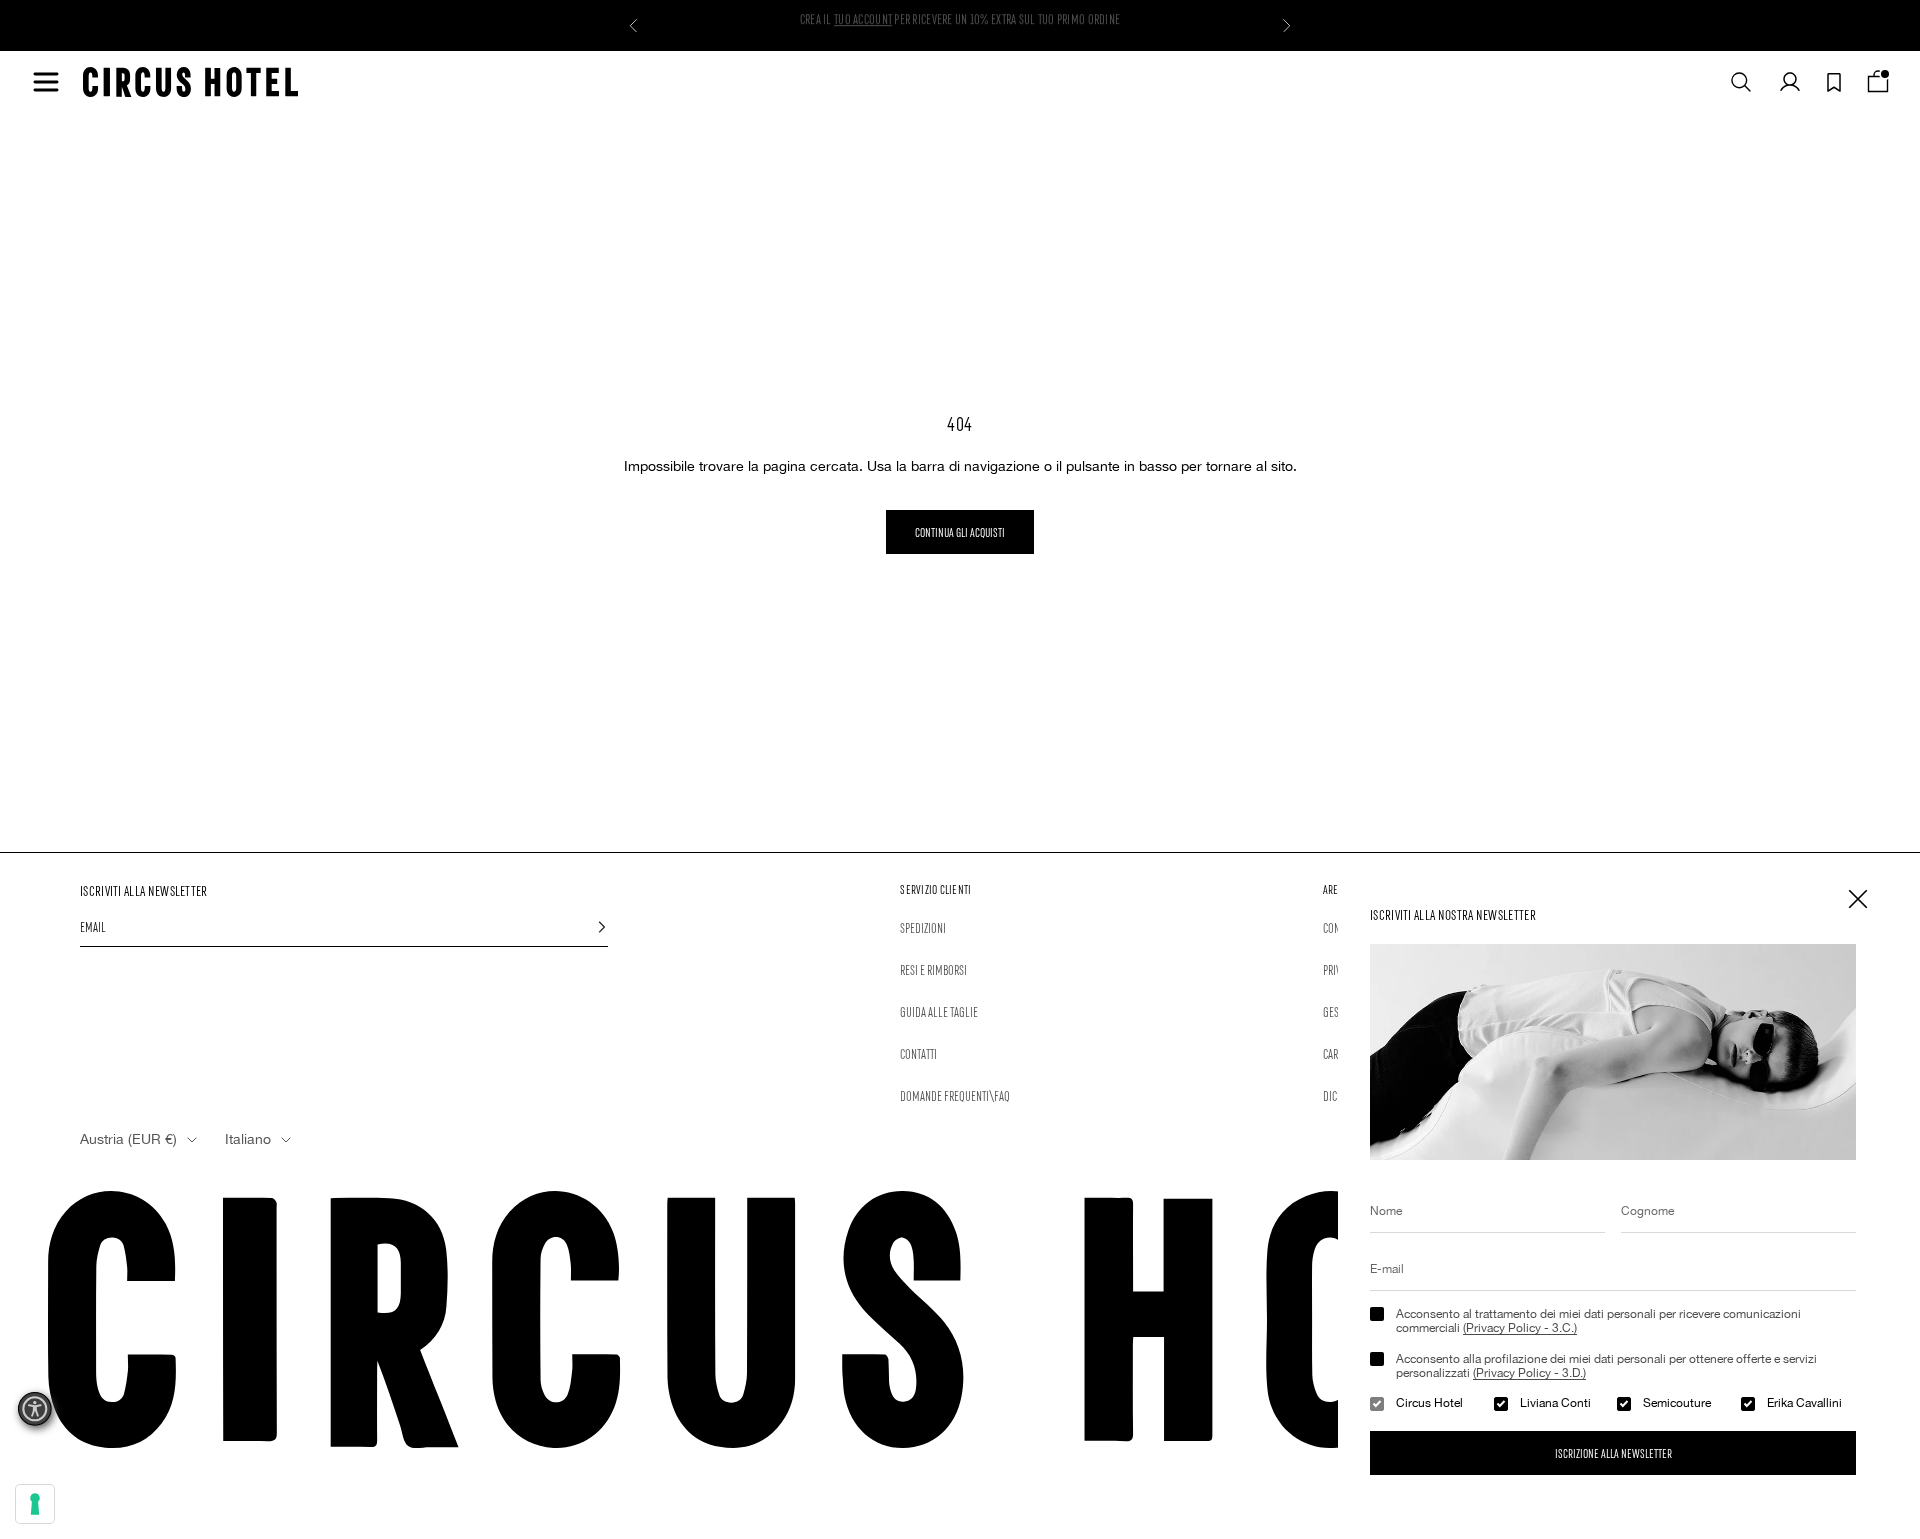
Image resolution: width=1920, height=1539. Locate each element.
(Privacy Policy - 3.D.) (1529, 1373)
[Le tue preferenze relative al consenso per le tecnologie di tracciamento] (35, 1504)
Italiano (248, 1139)
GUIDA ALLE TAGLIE (939, 1011)
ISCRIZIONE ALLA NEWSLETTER (1613, 1452)
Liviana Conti (1555, 1403)
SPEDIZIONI (923, 927)
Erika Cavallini (1804, 1403)
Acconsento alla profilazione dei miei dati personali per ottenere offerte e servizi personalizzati (1606, 1366)
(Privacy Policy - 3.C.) (1520, 1328)
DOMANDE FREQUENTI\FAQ (955, 1095)
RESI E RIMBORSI (933, 969)
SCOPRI (847, 25)
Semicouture (1677, 1403)
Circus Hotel (1429, 1403)
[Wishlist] (1834, 82)
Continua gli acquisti (960, 531)
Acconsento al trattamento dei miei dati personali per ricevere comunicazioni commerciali (1598, 1321)
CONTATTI (918, 1053)
